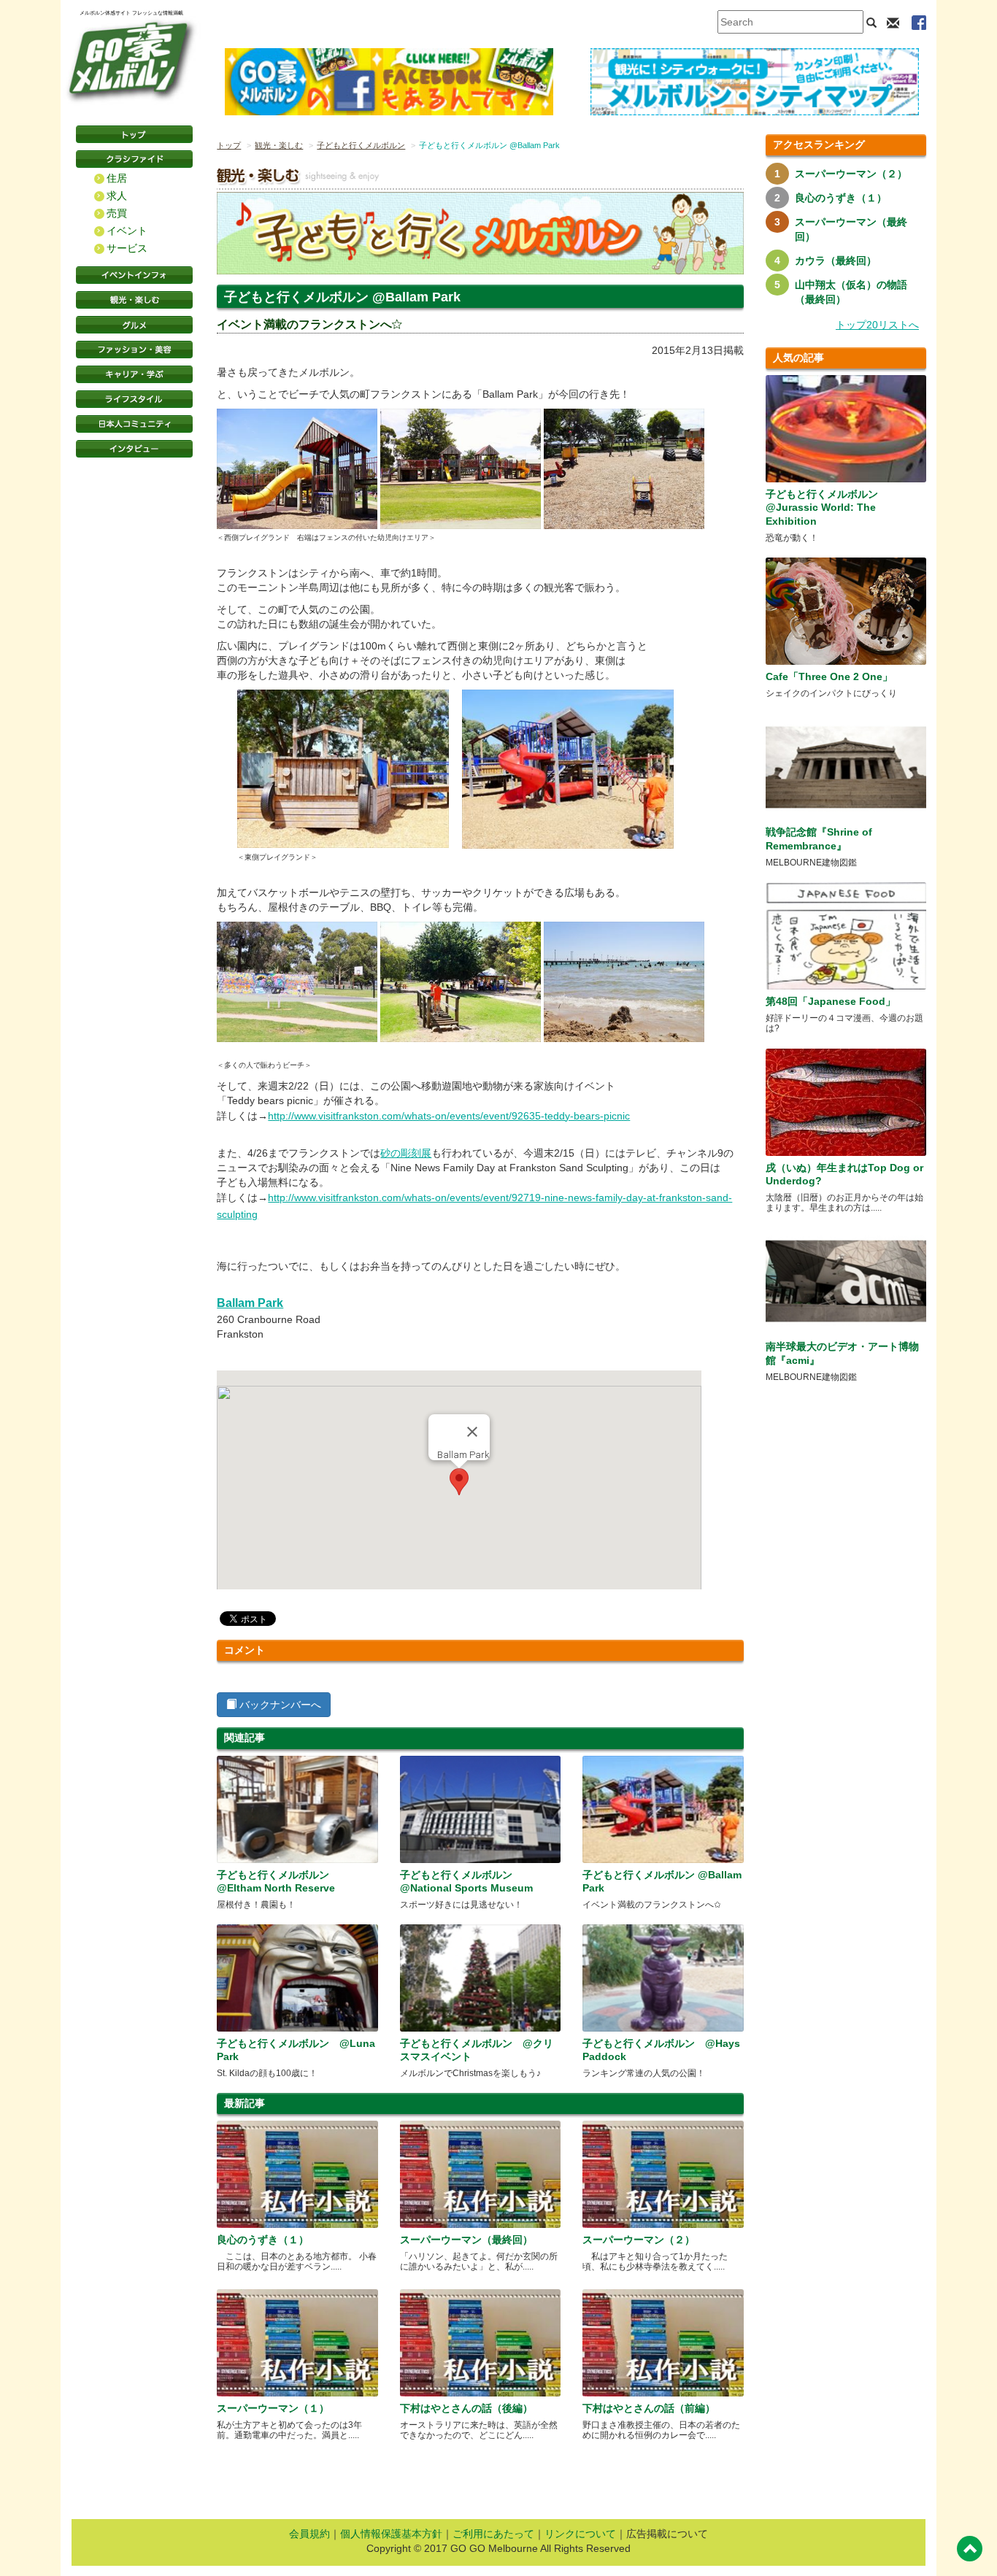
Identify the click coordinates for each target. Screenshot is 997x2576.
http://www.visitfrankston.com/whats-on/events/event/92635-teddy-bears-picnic (449, 1116)
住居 (117, 178)
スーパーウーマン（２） (639, 2240)
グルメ (134, 325)
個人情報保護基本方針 (391, 2534)
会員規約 (309, 2534)
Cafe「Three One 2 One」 (829, 676)
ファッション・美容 (134, 350)
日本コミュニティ (134, 424)
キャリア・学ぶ (134, 374)
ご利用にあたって (493, 2534)
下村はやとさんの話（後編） (466, 2408)
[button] (459, 1482)
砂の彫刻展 (406, 1153)
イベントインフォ (134, 275)
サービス (127, 248)
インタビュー (134, 449)
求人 (117, 196)
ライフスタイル (134, 399)
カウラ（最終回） (836, 261)
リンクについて (580, 2534)
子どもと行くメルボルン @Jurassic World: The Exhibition (822, 507)
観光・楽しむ (134, 300)
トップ (229, 145)
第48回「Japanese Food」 (831, 1001)
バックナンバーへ (279, 1705)
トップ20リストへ (877, 325)
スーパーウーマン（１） (273, 2408)
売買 (117, 213)
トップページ (134, 134)
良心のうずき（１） (263, 2240)
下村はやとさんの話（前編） (649, 2408)
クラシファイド (134, 159)
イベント (127, 231)
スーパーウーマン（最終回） (466, 2240)
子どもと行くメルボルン (361, 145)
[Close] (472, 1432)
